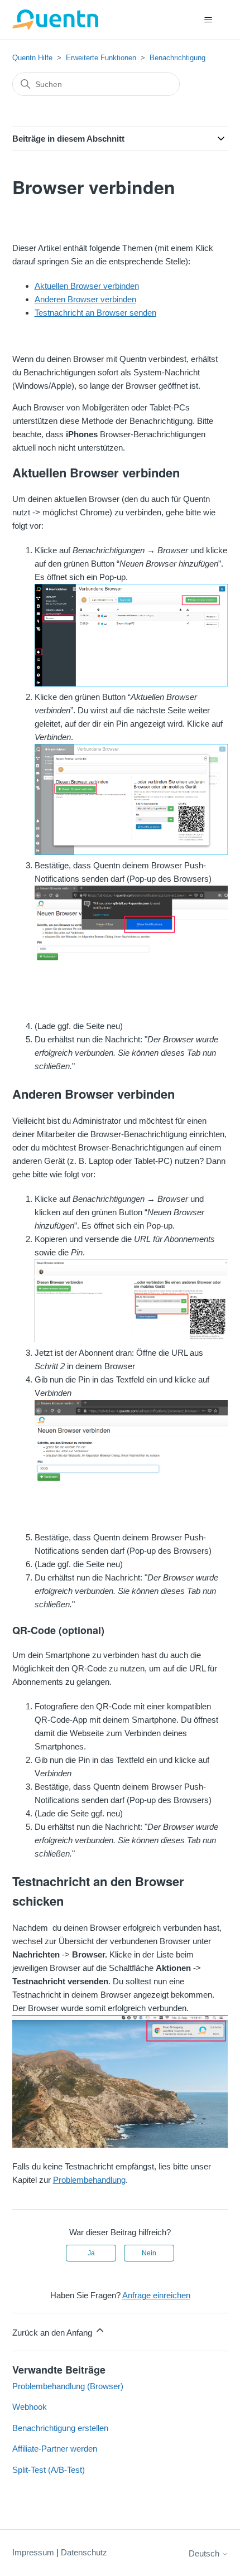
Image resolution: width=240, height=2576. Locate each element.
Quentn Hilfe (32, 58)
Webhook (30, 2407)
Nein (149, 2253)
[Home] (56, 20)
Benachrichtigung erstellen (60, 2428)
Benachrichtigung (177, 58)
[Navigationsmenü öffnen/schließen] (208, 20)
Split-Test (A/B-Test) (49, 2470)
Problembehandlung (89, 2180)
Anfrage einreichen (156, 2295)
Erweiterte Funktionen (101, 58)
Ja (91, 2253)
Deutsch (205, 2553)
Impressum (33, 2552)
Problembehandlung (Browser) (68, 2386)
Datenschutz (84, 2552)
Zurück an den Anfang (53, 2333)
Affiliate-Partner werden (55, 2449)
